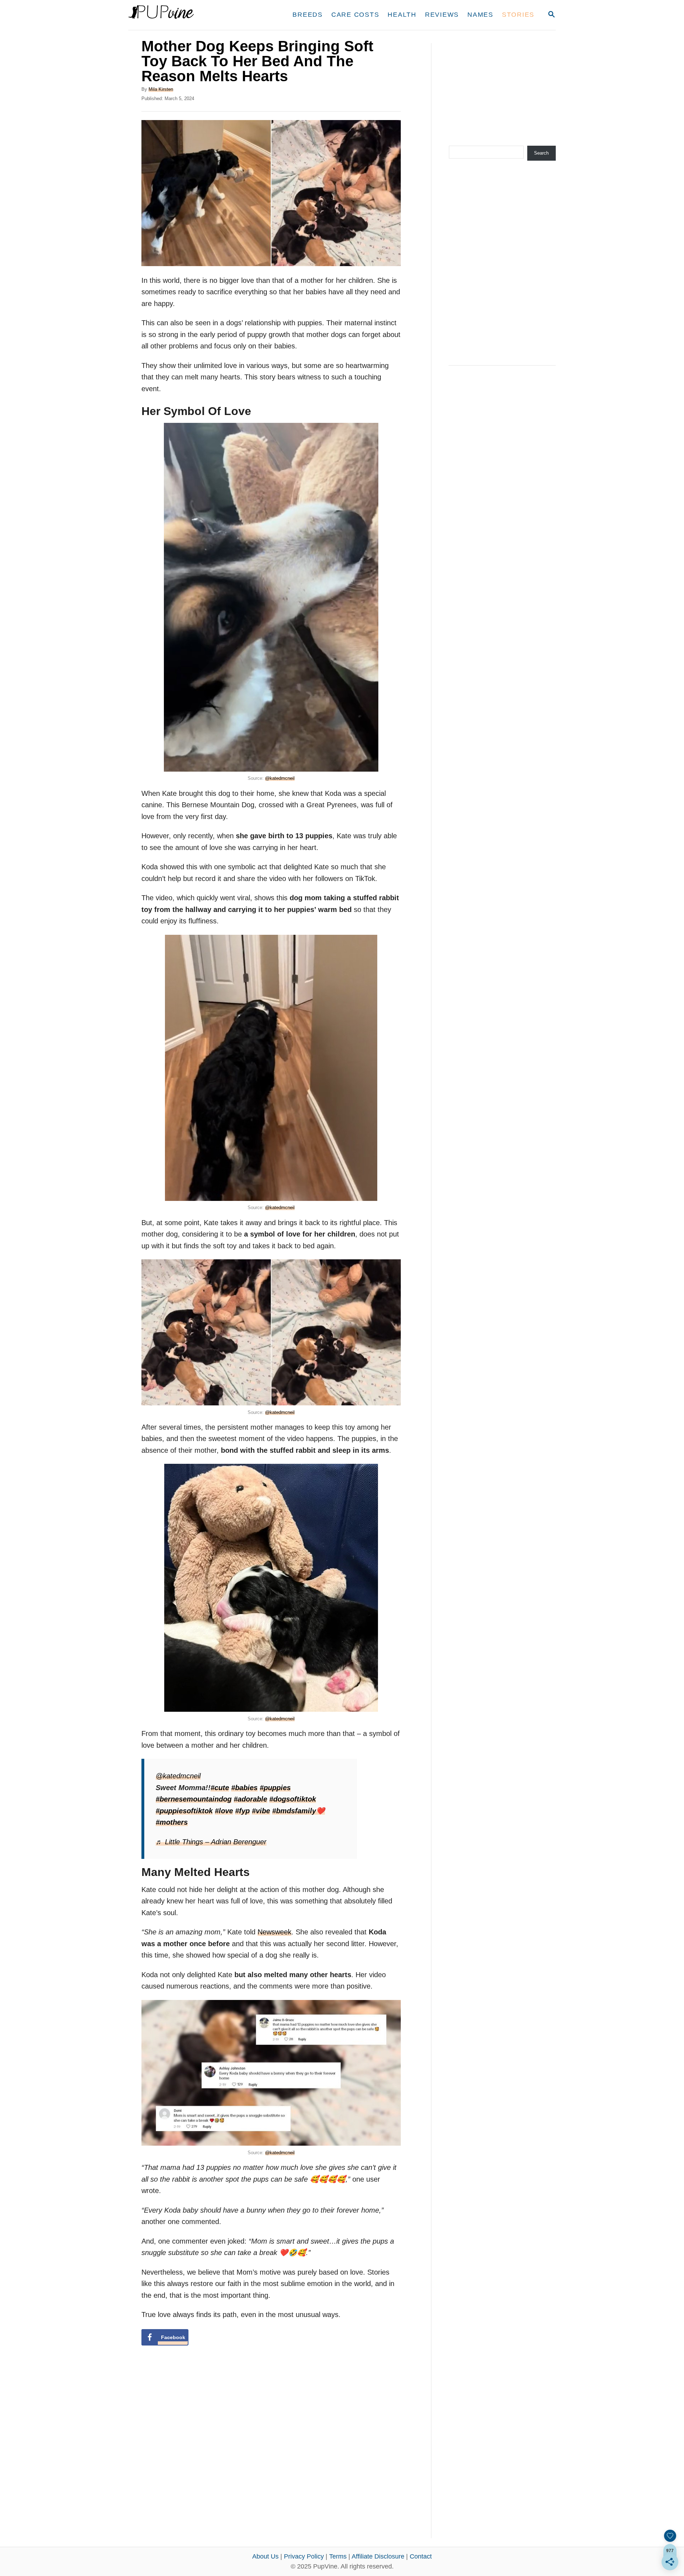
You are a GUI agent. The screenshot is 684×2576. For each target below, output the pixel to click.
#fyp (242, 1811)
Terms (338, 2556)
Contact (421, 2556)
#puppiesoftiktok (184, 1811)
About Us (265, 2556)
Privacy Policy (304, 2556)
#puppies (275, 1788)
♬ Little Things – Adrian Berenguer (211, 1842)
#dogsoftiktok (293, 1799)
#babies (244, 1788)
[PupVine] (195, 15)
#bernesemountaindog (194, 1799)
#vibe (261, 1811)
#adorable (250, 1799)
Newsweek (274, 1932)
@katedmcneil (280, 778)
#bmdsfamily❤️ (299, 1811)
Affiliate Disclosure (378, 2556)
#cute (220, 1788)
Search (541, 153)
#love (224, 1811)
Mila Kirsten (161, 89)
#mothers (172, 1822)
